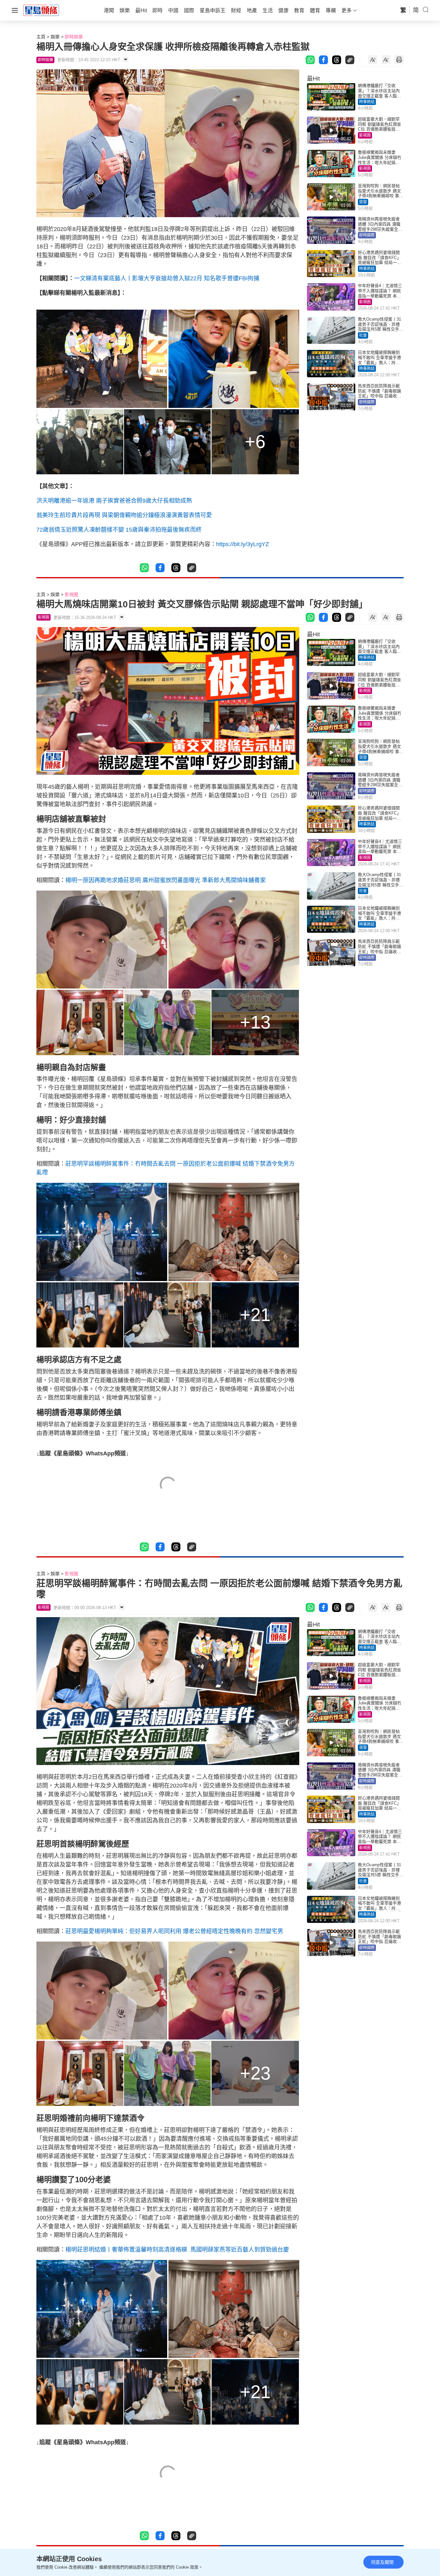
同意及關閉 (382, 2562)
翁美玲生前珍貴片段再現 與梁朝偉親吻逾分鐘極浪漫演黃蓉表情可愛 (124, 515)
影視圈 (365, 135)
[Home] (41, 10)
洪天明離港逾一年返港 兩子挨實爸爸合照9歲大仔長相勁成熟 (114, 501)
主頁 (41, 37)
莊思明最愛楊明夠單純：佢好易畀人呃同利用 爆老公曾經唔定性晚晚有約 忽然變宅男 (174, 1931)
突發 (363, 202)
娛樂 (55, 37)
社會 (363, 335)
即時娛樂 (74, 37)
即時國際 (367, 235)
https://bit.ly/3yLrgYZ (243, 544)
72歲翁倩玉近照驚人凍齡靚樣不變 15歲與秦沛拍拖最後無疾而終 (119, 530)
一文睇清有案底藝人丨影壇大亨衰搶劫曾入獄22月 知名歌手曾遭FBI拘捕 (167, 278)
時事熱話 (367, 102)
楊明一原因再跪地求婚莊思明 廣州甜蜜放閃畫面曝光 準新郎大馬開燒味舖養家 (166, 880)
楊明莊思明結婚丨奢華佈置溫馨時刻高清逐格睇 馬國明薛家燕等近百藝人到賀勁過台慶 (177, 2250)
